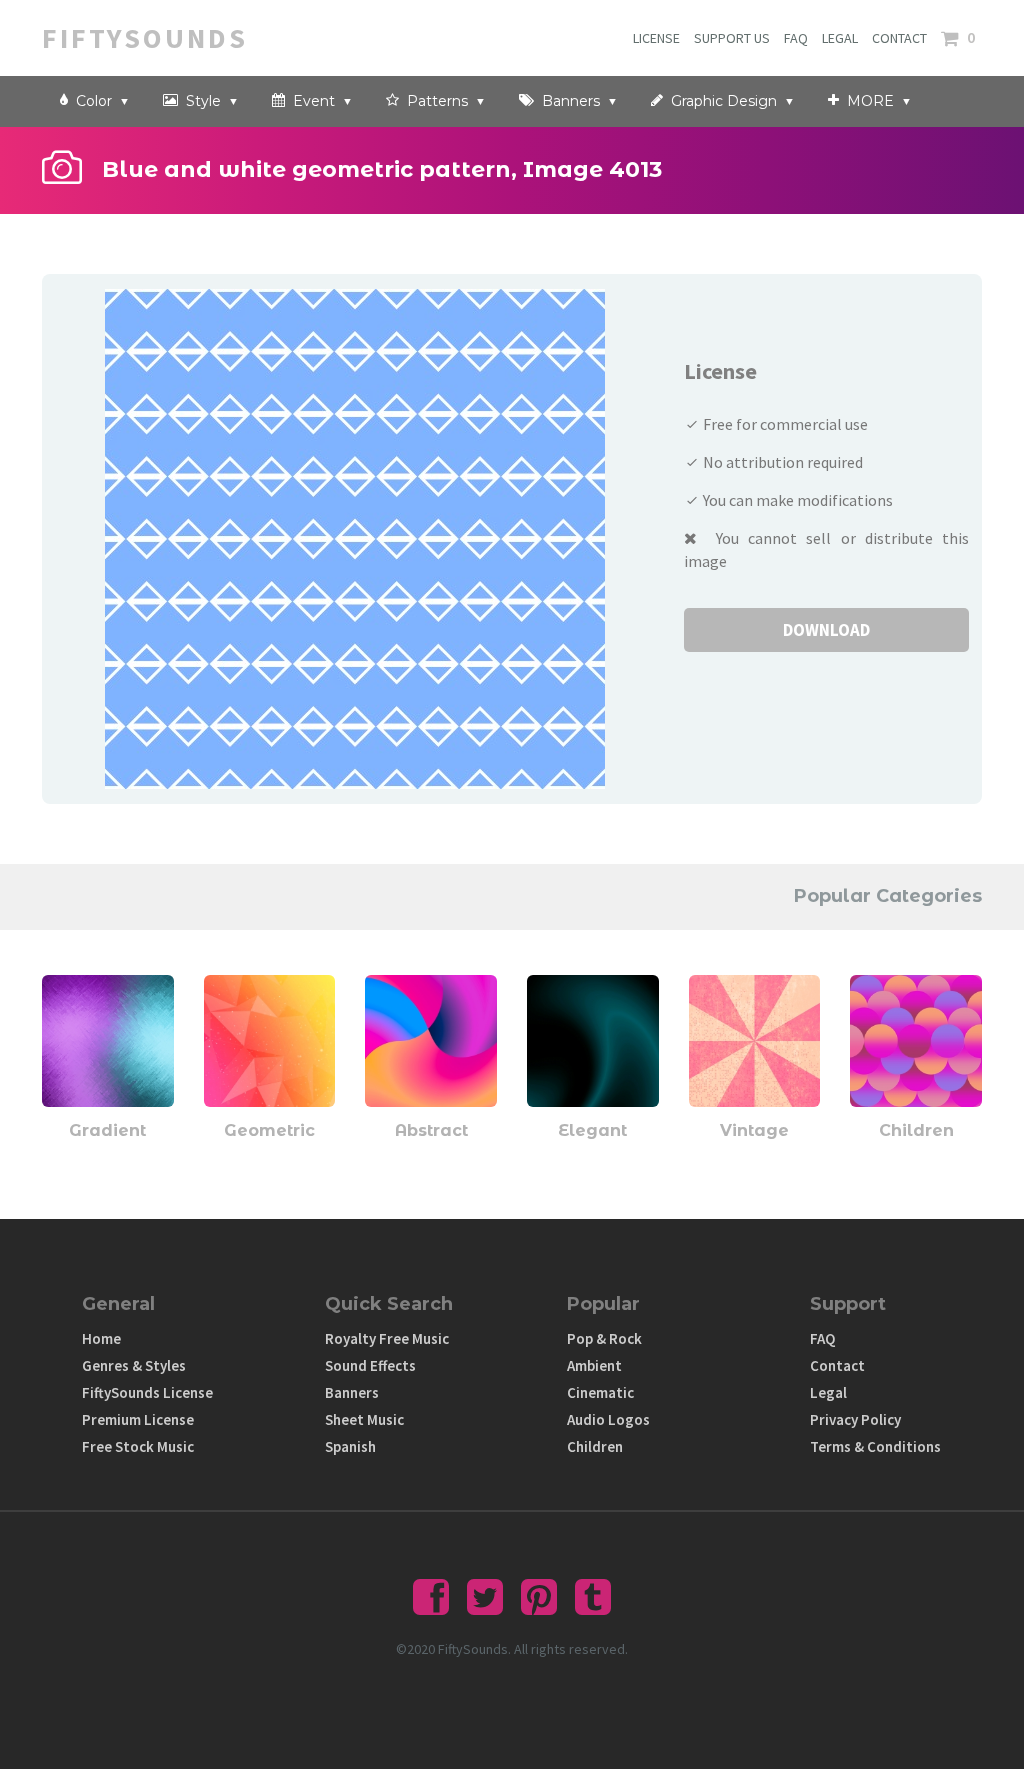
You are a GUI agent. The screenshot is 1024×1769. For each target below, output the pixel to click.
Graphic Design (722, 101)
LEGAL (840, 38)
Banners (569, 101)
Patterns (435, 101)
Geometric (269, 1130)
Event (312, 101)
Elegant (592, 1130)
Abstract (431, 1130)
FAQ (796, 38)
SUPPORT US (732, 38)
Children (916, 1130)
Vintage (754, 1130)
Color (92, 101)
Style (201, 101)
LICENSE (656, 38)
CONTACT (899, 38)
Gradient (107, 1130)
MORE (868, 101)
